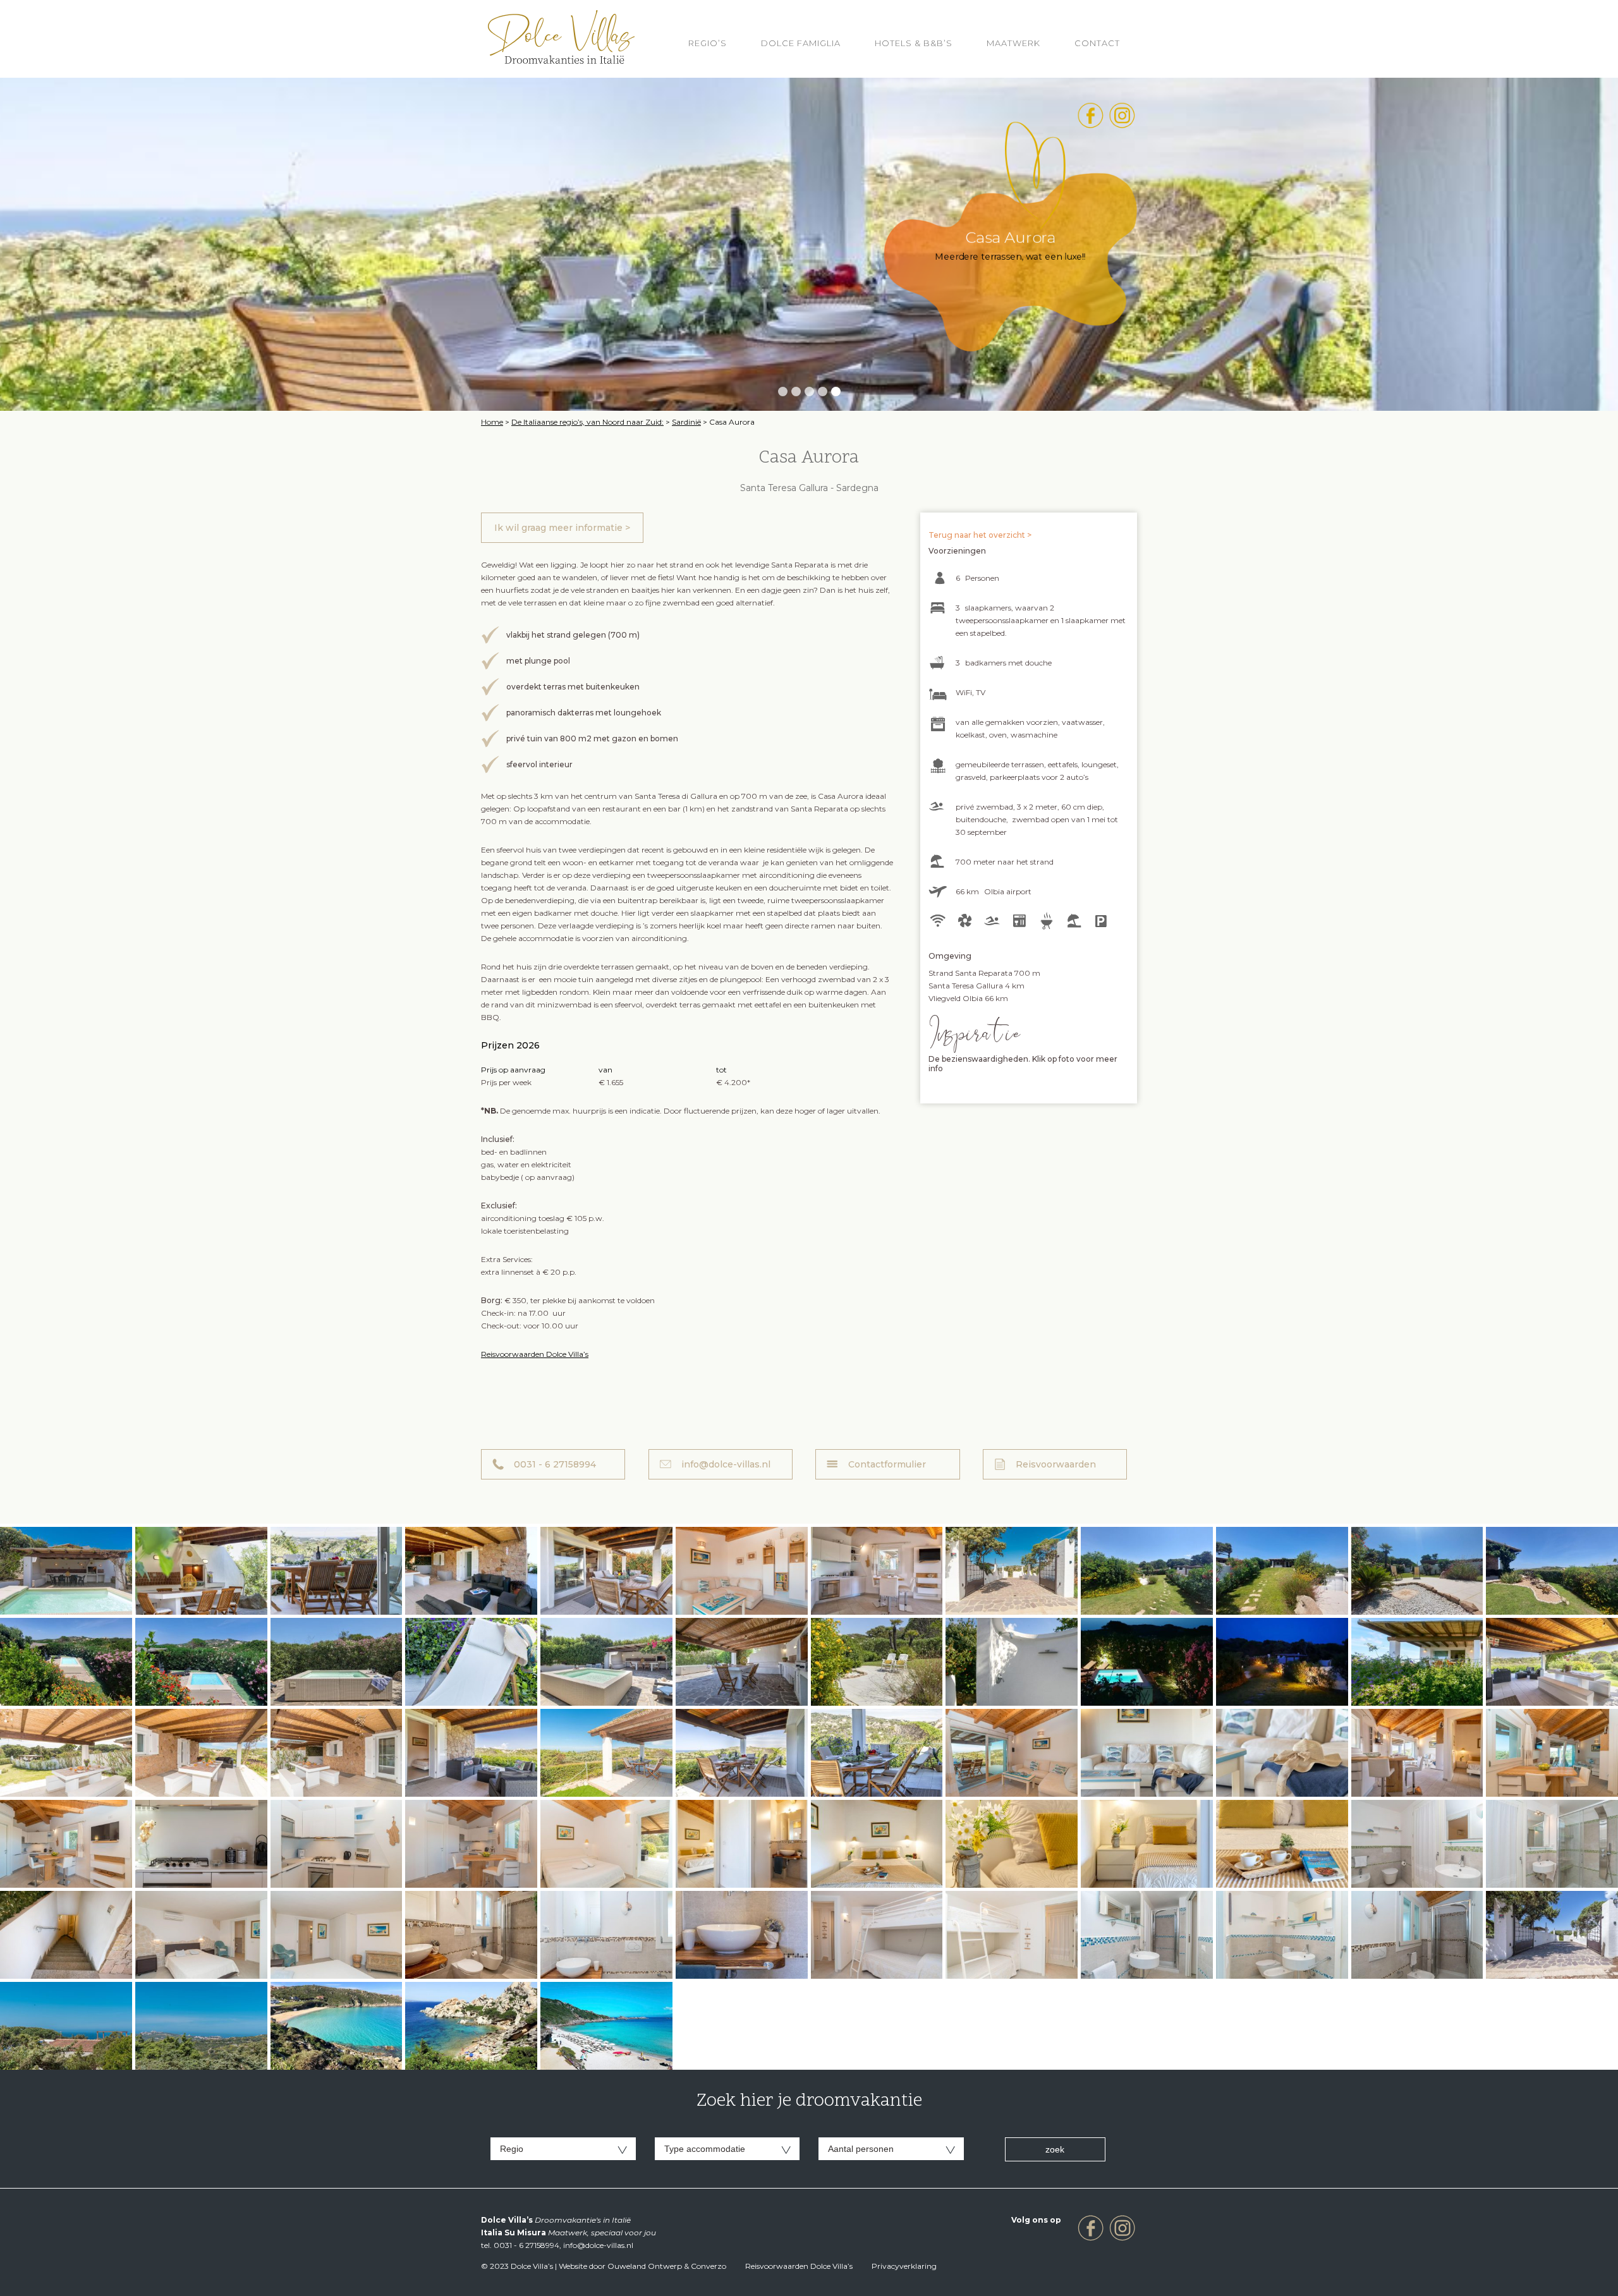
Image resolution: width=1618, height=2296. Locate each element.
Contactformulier (887, 1464)
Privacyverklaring (904, 2266)
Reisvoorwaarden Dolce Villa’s (535, 1354)
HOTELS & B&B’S (914, 43)
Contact (1097, 43)
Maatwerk (1013, 43)
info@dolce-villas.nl (726, 1464)
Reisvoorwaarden (1056, 1464)
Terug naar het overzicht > (980, 535)
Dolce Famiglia (801, 43)
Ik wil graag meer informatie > (562, 528)
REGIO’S (708, 43)
